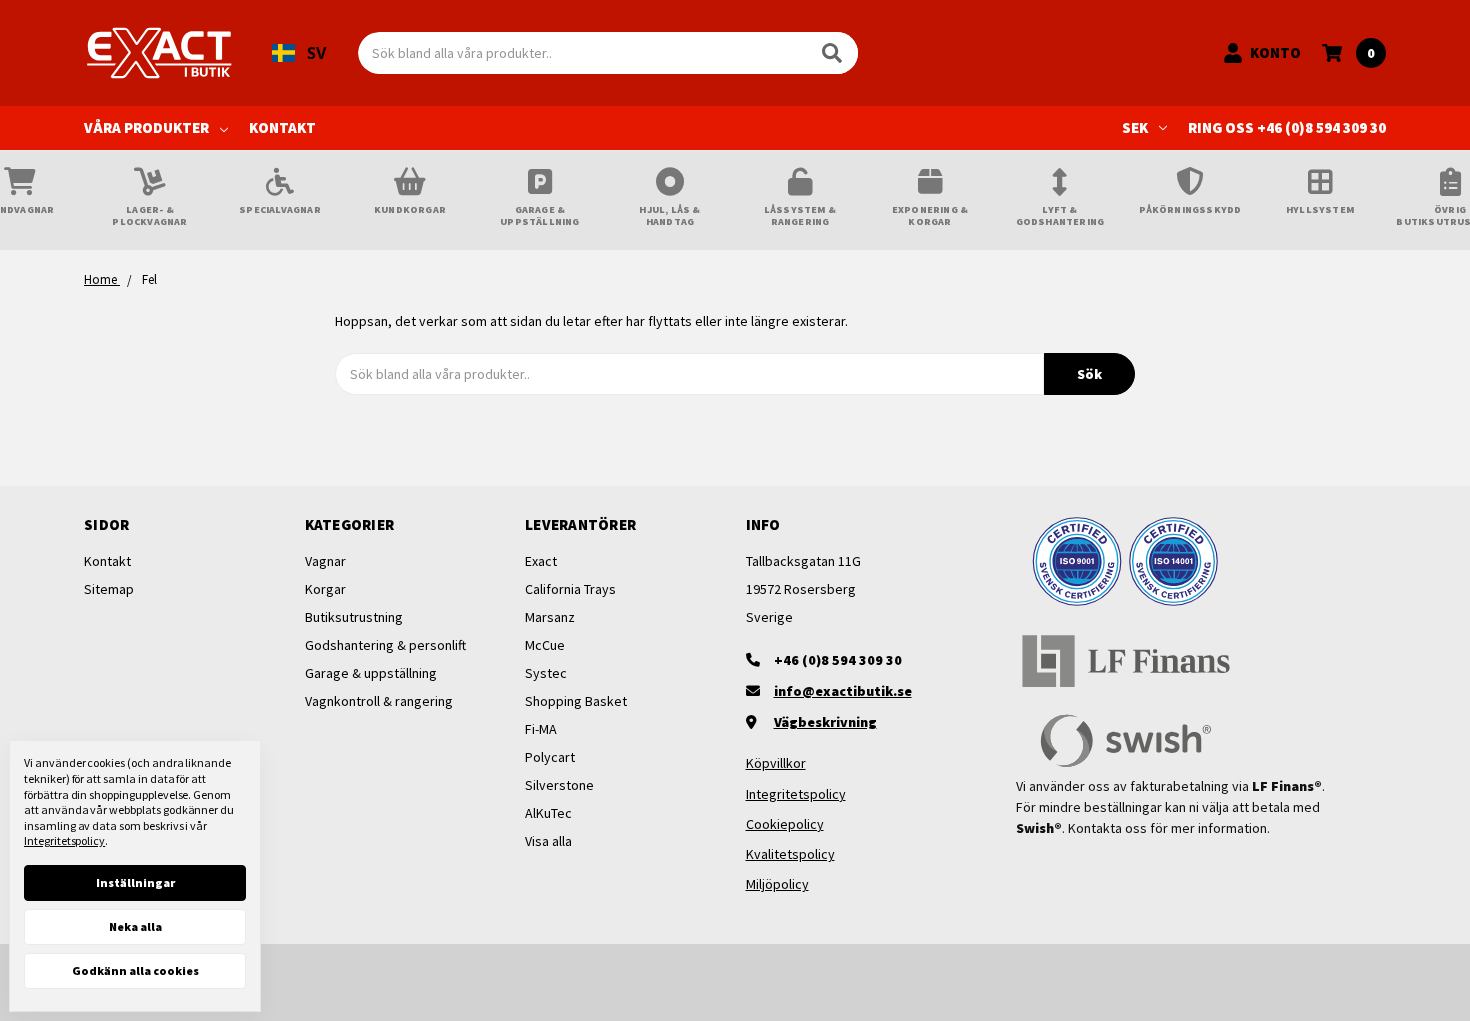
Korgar (325, 589)
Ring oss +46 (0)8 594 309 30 (1287, 127)
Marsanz (550, 617)
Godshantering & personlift (385, 645)
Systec (546, 673)
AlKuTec (548, 813)
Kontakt (282, 127)
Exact (541, 561)
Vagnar (325, 561)
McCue (545, 645)
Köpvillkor (776, 763)
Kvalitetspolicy (790, 854)
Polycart (550, 757)
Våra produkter (146, 127)
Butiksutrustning (354, 617)
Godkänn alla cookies (135, 970)
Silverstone (559, 785)
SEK (1135, 127)
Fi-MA (541, 729)
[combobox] (299, 53)
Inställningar (135, 882)
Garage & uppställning (371, 673)
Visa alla (548, 841)
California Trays (570, 589)
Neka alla (135, 926)
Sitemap (109, 589)
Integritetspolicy (796, 794)
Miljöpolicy (777, 884)
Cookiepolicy (785, 824)
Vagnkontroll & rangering (379, 701)
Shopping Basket (576, 701)
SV (316, 53)
